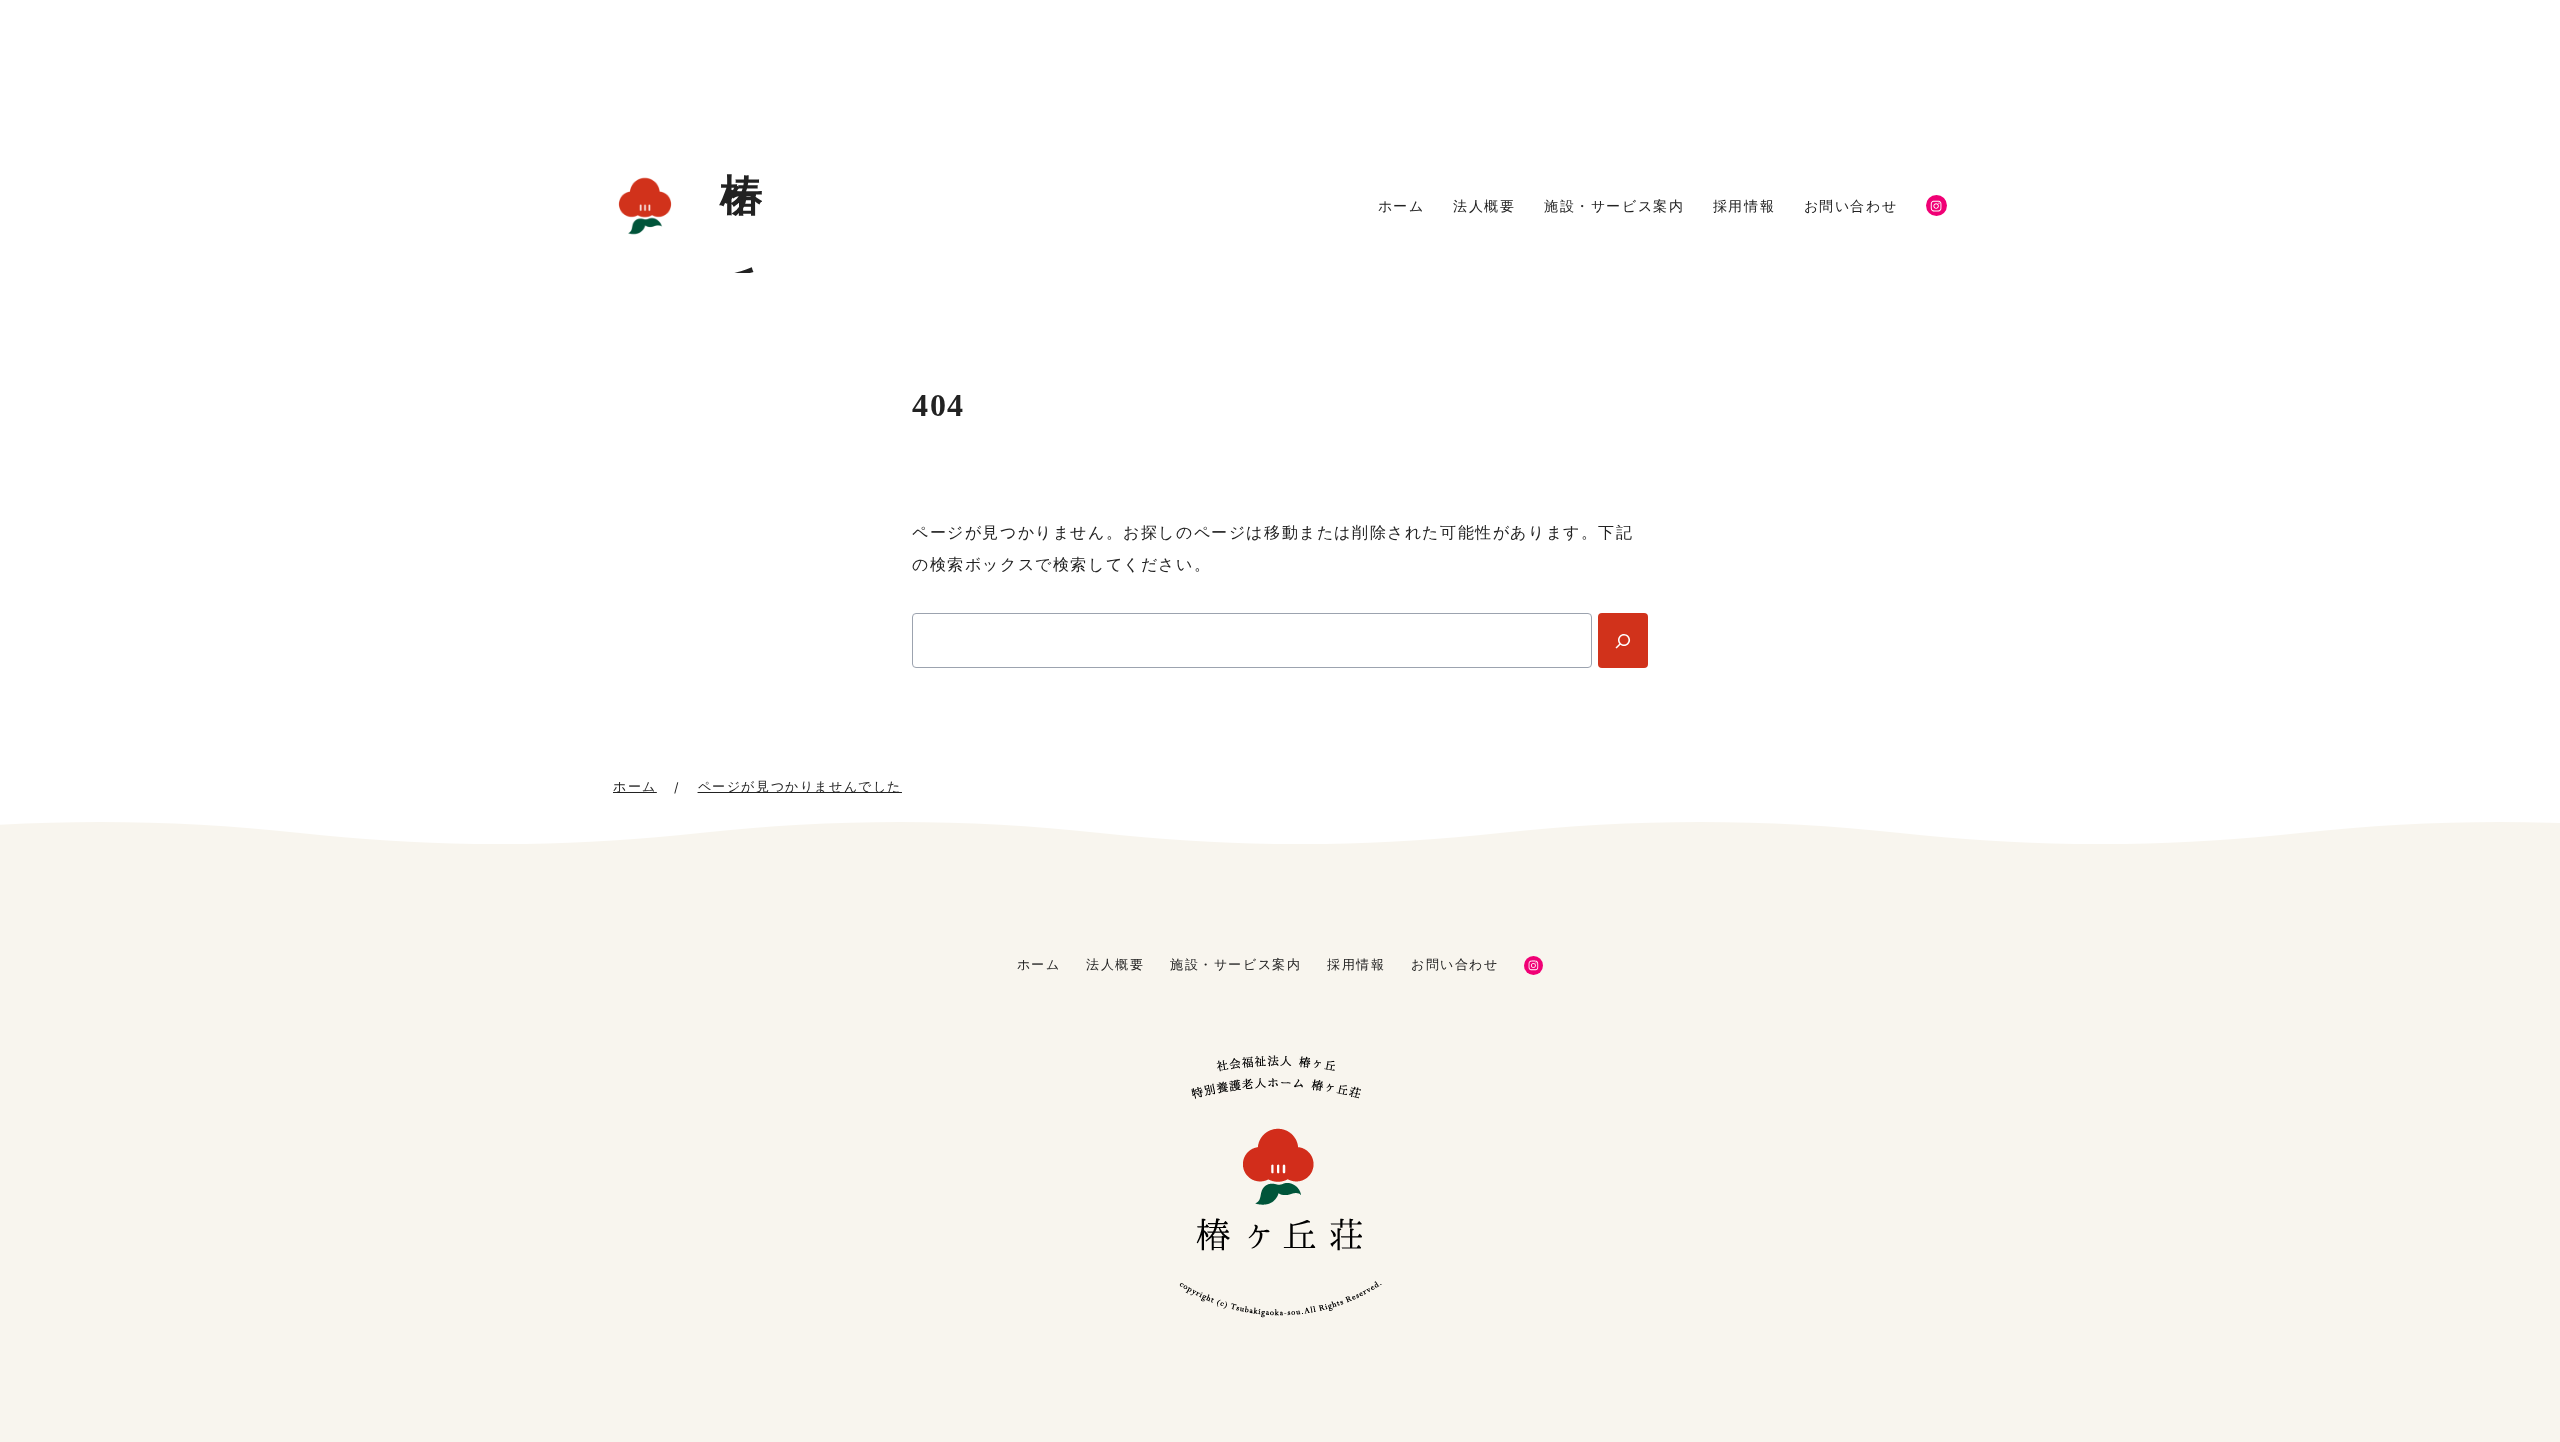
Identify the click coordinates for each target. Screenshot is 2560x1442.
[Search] (1623, 640)
